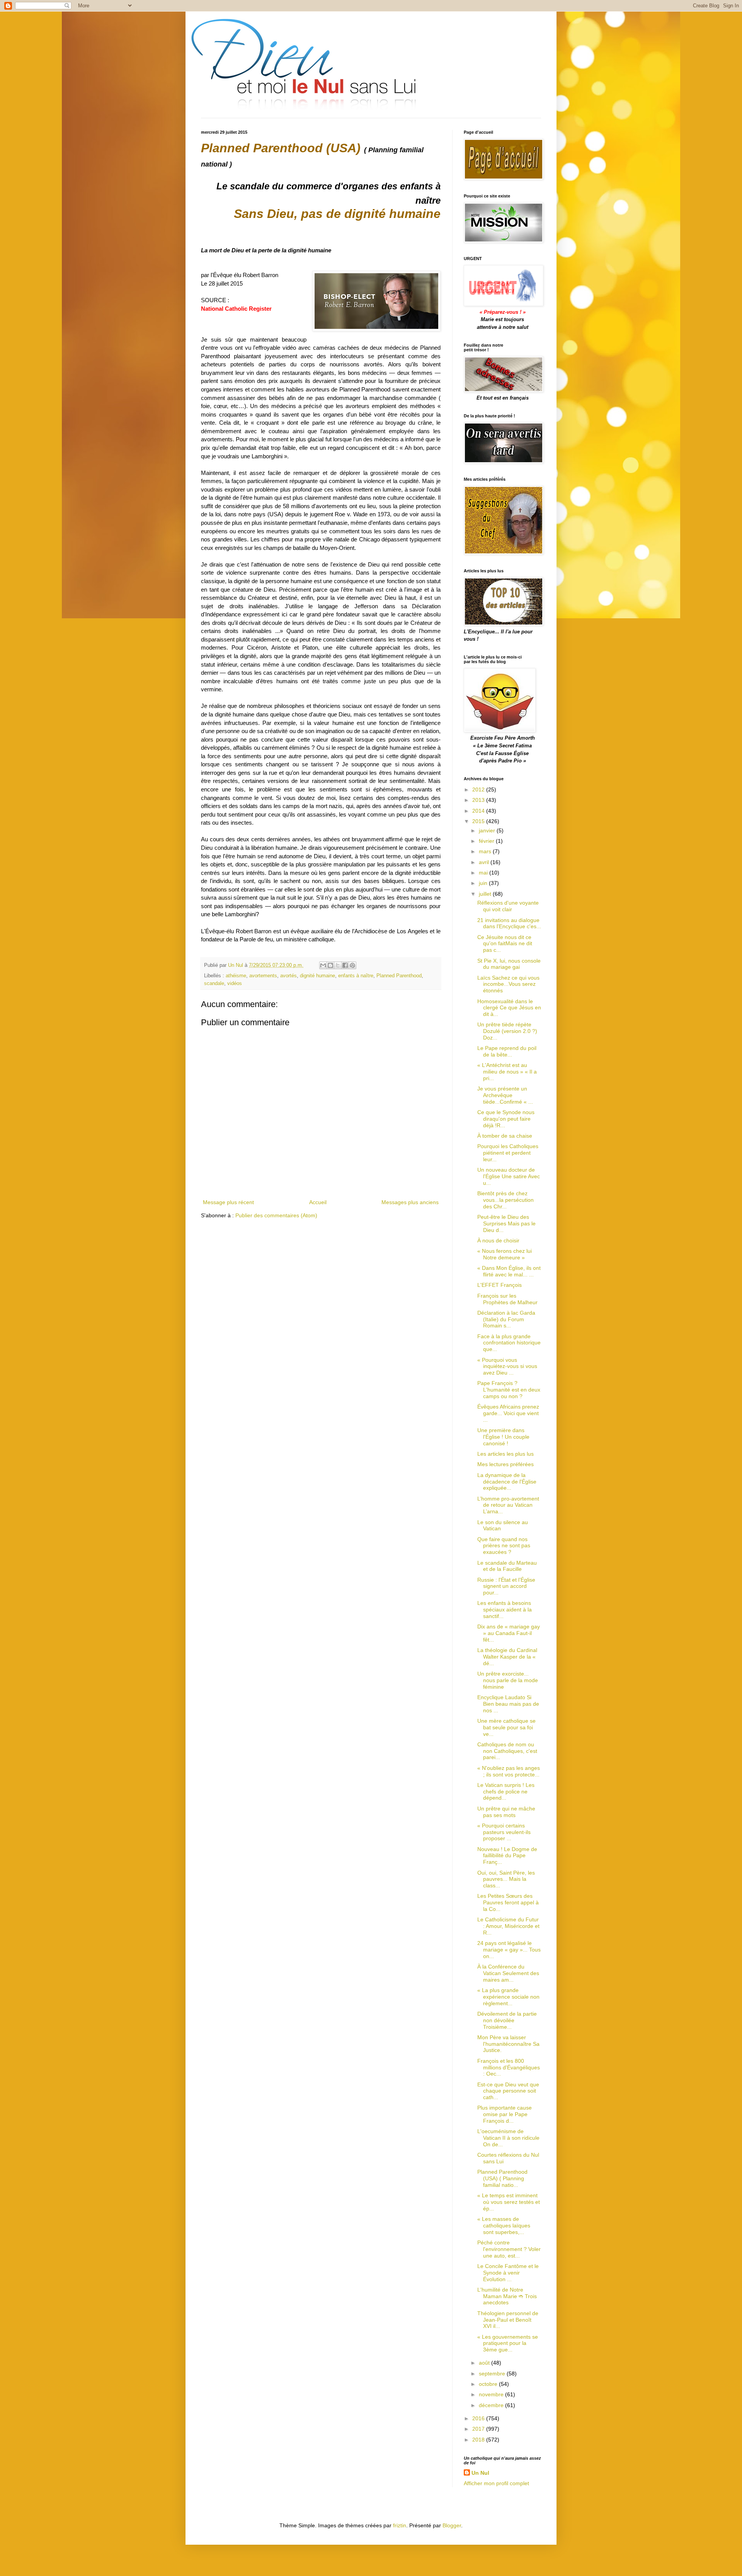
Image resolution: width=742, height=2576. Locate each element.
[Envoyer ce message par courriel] (323, 965)
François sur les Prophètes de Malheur (507, 1299)
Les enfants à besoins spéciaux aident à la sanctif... (505, 1610)
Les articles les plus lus (505, 1454)
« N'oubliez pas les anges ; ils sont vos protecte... (509, 1771)
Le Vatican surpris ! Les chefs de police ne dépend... (506, 1792)
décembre (492, 2405)
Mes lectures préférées (505, 1464)
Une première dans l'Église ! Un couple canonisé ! (503, 1437)
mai (484, 873)
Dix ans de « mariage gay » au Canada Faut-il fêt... (509, 1633)
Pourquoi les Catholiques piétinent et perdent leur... (508, 1153)
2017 (479, 2429)
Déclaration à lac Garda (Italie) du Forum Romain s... (506, 1319)
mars (486, 851)
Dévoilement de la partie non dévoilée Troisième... (507, 2020)
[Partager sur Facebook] (345, 965)
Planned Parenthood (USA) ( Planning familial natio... (502, 2178)
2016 (479, 2418)
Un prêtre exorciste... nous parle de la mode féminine (508, 1680)
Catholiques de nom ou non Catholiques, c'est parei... (507, 1751)
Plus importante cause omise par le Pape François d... (505, 2114)
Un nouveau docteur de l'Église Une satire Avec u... (509, 1176)
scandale (214, 983)
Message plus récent (228, 1202)
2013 (479, 800)
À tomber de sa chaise (505, 1136)
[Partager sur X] (338, 965)
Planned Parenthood (399, 976)
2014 (479, 811)
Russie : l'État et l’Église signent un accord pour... (506, 1586)
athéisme (236, 976)
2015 (479, 821)
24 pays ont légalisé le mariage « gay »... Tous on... (509, 1950)
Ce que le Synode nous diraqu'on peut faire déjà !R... (506, 1119)
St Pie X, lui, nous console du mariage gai (509, 964)
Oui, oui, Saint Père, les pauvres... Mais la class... (506, 1879)
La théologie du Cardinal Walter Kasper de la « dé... (507, 1657)
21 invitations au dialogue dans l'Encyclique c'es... (509, 923)
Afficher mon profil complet (496, 2483)
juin (484, 883)
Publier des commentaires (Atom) (276, 1215)
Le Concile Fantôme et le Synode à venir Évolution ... (508, 2273)
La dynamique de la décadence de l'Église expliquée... (507, 1482)
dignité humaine (317, 976)
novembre (492, 2394)
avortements (263, 976)
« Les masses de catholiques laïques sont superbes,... (504, 2226)
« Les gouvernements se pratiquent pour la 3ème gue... (508, 2343)
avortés (288, 976)
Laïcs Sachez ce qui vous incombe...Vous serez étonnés (508, 984)
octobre (489, 2384)
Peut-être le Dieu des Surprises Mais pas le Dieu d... (506, 1223)
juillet (486, 894)
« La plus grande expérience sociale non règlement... (508, 1997)
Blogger (452, 2525)
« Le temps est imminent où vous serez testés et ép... (509, 2202)
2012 (479, 789)
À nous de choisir (498, 1240)
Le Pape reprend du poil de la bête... (507, 1051)
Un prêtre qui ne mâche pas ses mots (506, 1812)
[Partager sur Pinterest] (352, 965)
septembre (493, 2374)
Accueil (318, 1202)
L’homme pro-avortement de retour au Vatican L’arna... (508, 1505)
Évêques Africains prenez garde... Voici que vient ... (508, 1413)
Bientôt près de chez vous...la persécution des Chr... (505, 1200)
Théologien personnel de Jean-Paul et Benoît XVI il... (508, 2320)
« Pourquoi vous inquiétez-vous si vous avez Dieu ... (507, 1366)
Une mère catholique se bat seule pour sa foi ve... (506, 1727)
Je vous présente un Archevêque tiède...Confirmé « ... (505, 1095)
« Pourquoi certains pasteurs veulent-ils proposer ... (504, 1832)
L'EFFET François (499, 1285)
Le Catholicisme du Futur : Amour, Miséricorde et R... (508, 1926)
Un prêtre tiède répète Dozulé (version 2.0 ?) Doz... (507, 1031)
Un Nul (480, 2473)
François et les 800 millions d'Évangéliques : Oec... (509, 2067)
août (485, 2363)
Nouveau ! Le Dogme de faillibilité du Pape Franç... (507, 1856)
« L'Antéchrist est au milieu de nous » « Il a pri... (507, 1072)
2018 (479, 2440)
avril (485, 862)
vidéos (235, 983)
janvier (488, 830)
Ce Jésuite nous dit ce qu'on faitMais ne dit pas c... (505, 944)
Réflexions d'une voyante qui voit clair (508, 906)
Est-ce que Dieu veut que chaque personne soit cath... (508, 2091)
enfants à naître (356, 976)
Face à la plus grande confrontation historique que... (509, 1343)
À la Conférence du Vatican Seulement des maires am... (508, 1973)
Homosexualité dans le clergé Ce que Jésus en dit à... (509, 1008)
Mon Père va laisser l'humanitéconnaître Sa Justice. (508, 2044)
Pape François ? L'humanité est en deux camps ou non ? (509, 1390)
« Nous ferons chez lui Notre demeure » (505, 1254)
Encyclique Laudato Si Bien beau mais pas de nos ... (508, 1704)
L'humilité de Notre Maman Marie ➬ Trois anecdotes (507, 2296)
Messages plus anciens (410, 1202)
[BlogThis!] (330, 965)
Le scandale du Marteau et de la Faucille (507, 1566)
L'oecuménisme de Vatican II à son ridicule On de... (508, 2138)
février (487, 841)
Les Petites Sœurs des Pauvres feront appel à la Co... (508, 1902)
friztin (400, 2525)
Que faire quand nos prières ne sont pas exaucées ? (504, 1546)
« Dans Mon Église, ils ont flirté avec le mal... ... (509, 1271)
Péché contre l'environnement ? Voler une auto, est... (509, 2249)
